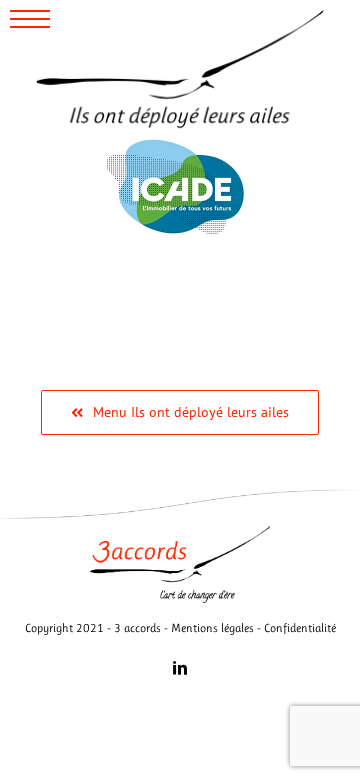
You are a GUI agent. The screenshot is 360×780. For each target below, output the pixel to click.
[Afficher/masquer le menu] (31, 19)
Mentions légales (212, 628)
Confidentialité (300, 628)
